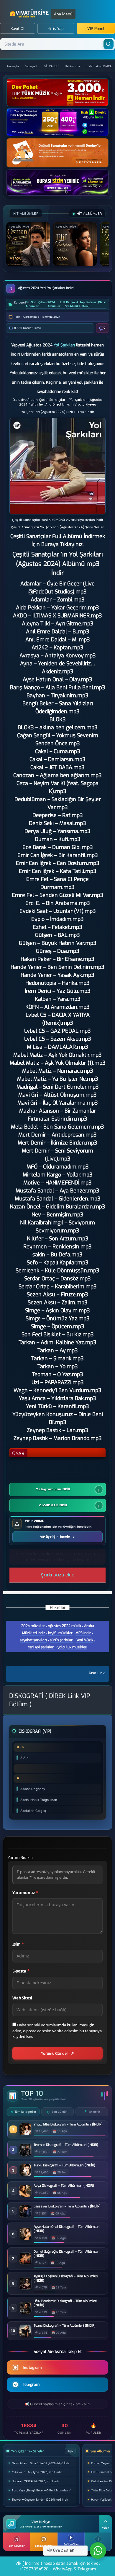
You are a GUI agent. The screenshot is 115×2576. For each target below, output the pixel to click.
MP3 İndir (83, 1633)
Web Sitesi (22, 1998)
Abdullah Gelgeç (33, 1811)
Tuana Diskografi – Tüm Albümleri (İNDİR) (65, 2326)
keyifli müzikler (60, 1633)
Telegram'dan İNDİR (53, 1489)
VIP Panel (96, 29)
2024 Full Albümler (56, 304)
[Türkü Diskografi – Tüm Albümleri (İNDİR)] (25, 2174)
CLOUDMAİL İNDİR (53, 1505)
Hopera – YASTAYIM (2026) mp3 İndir (36, 2481)
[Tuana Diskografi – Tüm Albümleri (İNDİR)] (25, 2335)
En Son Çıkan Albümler (36, 304)
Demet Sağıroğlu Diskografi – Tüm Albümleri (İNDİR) (67, 2254)
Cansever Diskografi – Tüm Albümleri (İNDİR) (67, 2207)
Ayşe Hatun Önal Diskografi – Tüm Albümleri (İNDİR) (67, 2229)
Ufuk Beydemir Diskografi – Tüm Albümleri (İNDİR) (65, 2303)
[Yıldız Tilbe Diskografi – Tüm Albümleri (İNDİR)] (25, 2134)
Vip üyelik (32, 66)
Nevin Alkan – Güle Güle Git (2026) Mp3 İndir (41, 2463)
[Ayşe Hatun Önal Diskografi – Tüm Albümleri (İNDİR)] (25, 2238)
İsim (18, 1944)
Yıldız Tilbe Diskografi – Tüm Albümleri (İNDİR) (68, 2125)
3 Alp (24, 1758)
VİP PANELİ (51, 66)
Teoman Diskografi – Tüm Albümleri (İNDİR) (66, 2145)
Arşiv (70, 2451)
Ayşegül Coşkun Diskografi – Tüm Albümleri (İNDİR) (66, 2278)
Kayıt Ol (18, 29)
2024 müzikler (33, 1626)
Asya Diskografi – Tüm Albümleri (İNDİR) (64, 2186)
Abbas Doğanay (33, 1789)
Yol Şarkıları (64, 345)
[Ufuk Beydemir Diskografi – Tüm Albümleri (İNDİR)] (25, 2312)
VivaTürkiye (30, 14)
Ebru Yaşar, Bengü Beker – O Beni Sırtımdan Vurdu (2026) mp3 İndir (44, 2490)
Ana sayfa (13, 66)
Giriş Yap (56, 29)
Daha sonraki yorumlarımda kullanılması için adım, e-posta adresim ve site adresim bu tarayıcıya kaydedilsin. (57, 2031)
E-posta (21, 1971)
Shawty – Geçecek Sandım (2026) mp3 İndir (40, 2499)
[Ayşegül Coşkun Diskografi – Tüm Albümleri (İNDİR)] (25, 2288)
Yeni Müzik (85, 1640)
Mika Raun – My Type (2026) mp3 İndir (37, 2472)
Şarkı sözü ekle (58, 1575)
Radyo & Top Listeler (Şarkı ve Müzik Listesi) (86, 304)
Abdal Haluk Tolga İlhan (39, 1800)
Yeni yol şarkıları (41, 1647)
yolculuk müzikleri (72, 1647)
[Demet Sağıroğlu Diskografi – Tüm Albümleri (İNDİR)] (25, 2263)
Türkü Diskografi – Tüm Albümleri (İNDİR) (64, 2165)
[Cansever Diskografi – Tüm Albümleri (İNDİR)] (25, 2216)
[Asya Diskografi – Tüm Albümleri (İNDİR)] (25, 2195)
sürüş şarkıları (62, 1640)
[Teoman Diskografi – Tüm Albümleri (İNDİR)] (25, 2154)
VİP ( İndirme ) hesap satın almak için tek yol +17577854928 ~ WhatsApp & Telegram (57, 2566)
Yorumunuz (25, 1893)
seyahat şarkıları (33, 1640)
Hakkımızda (72, 66)
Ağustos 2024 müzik (64, 1626)
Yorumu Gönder (55, 2053)
